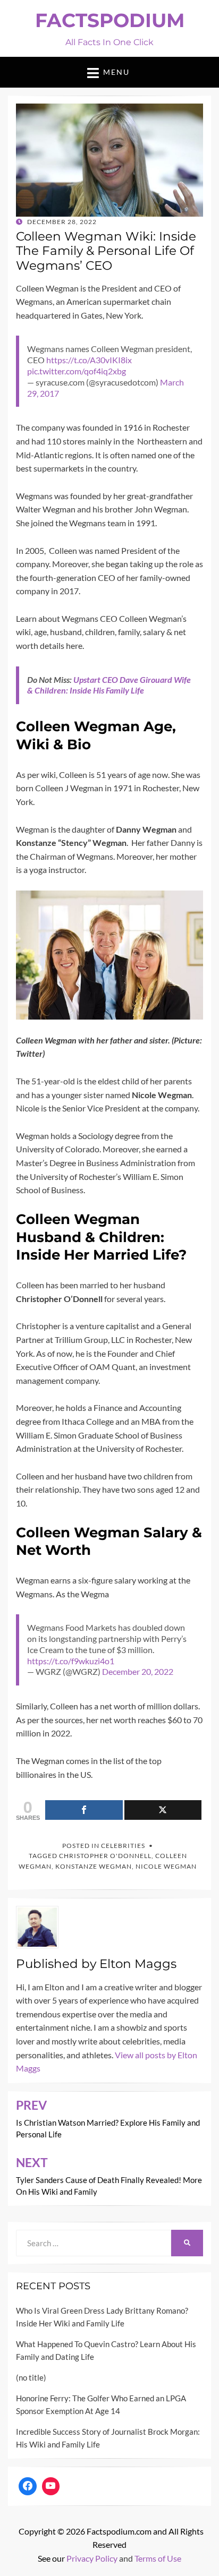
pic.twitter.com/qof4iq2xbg (77, 371)
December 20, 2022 (138, 1671)
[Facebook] (28, 2486)
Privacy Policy (92, 2558)
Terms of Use (158, 2558)
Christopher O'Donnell (105, 1856)
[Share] (84, 1810)
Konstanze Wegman (94, 1866)
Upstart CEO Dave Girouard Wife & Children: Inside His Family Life (109, 685)
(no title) (31, 2377)
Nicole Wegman (166, 1866)
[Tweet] (163, 1810)
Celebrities (123, 1846)
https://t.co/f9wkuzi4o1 (71, 1661)
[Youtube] (51, 2486)
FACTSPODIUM (110, 20)
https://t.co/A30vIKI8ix (89, 360)
